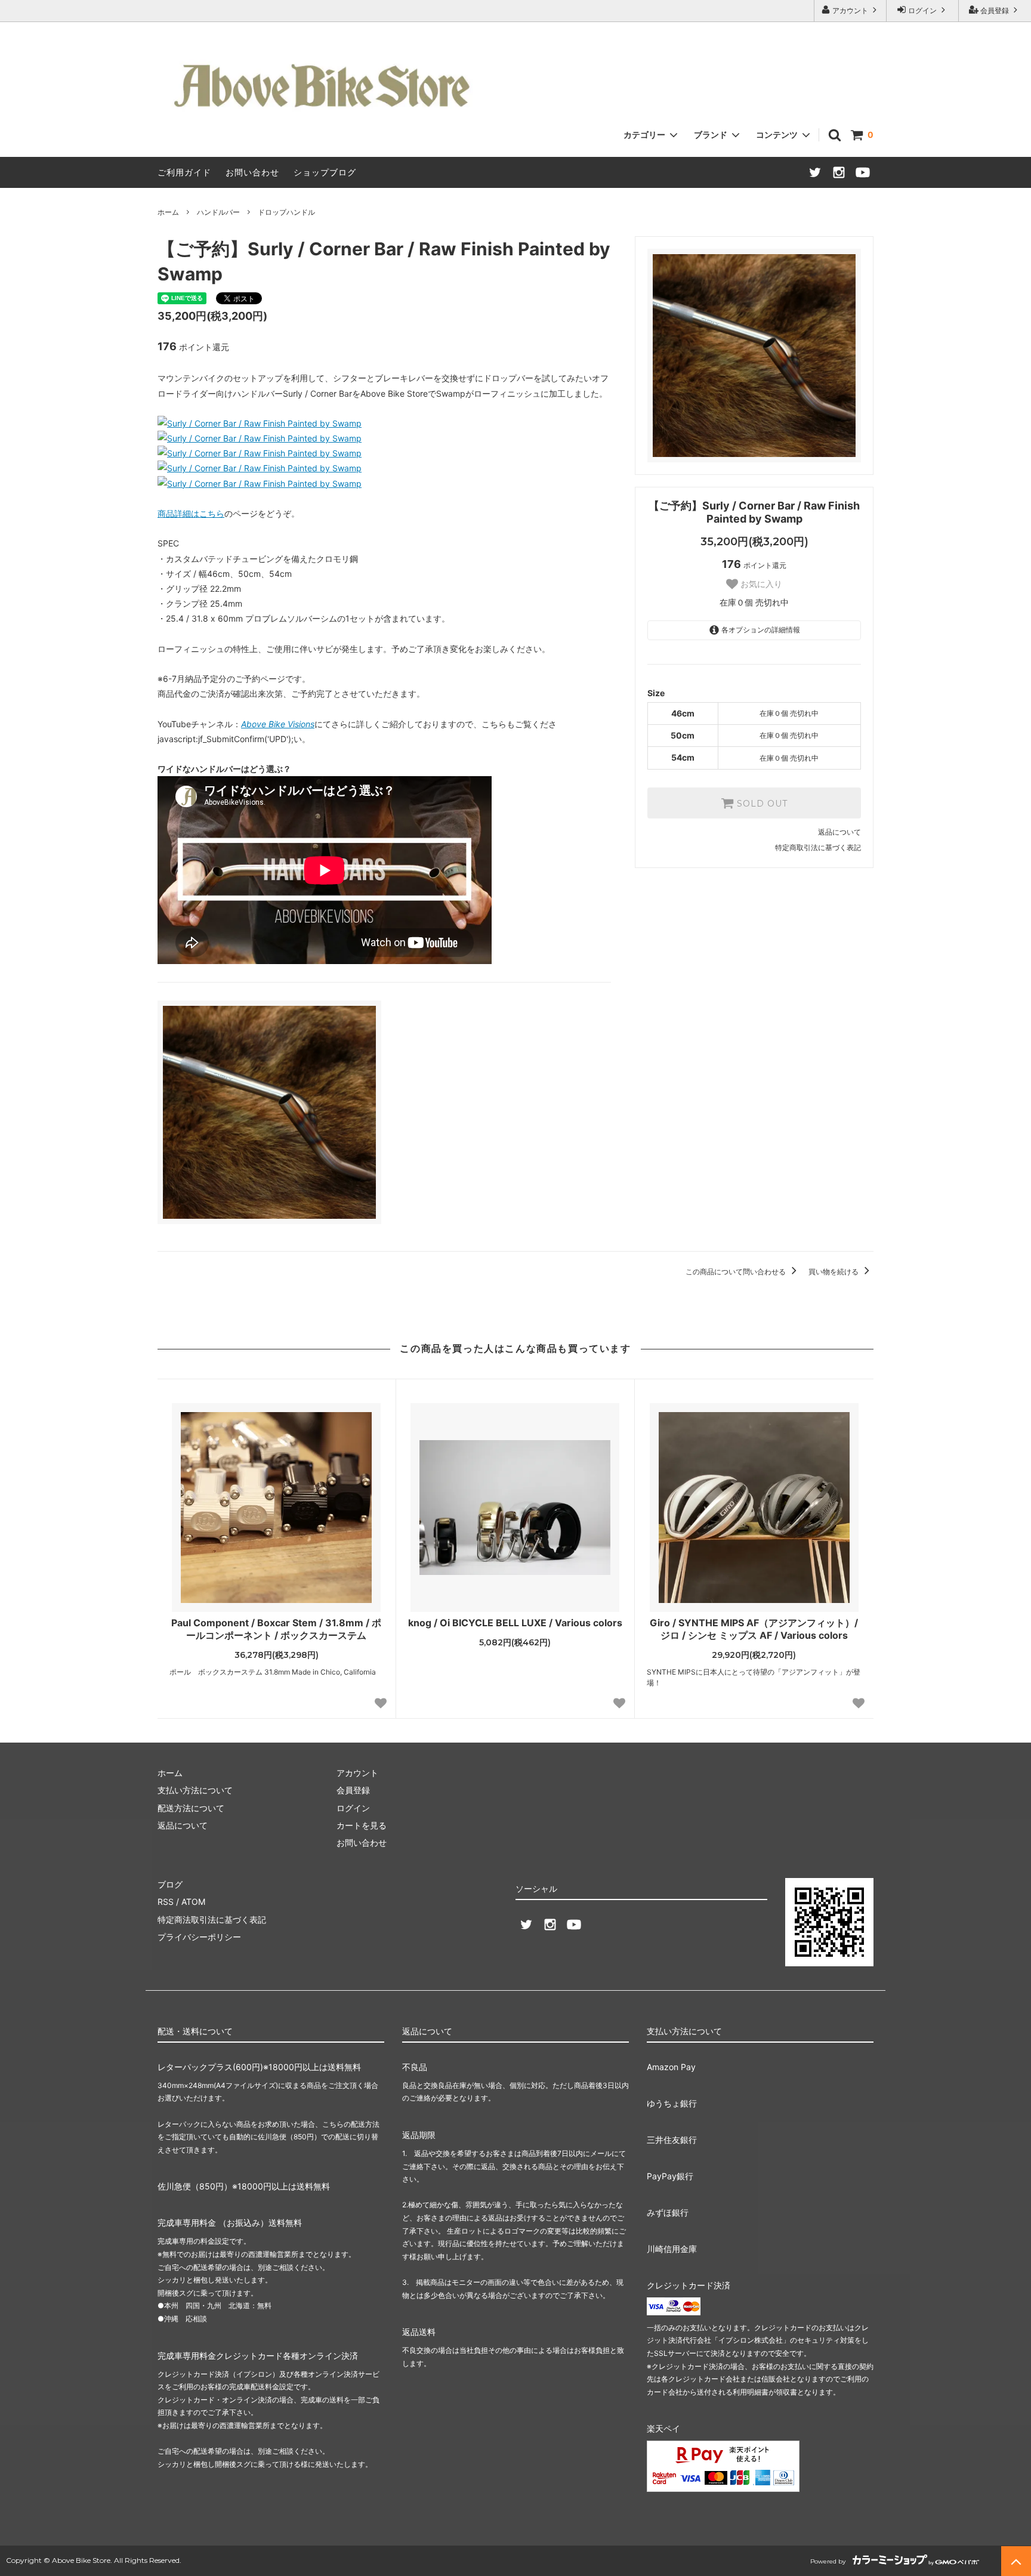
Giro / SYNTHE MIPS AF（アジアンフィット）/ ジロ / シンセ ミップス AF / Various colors (754, 1629)
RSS (166, 1902)
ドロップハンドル (286, 212)
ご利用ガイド (184, 172)
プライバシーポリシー (199, 1937)
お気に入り (760, 584)
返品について (839, 832)
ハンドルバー (218, 212)
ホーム (168, 212)
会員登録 (995, 10)
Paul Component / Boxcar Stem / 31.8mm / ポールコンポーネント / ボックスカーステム (276, 1629)
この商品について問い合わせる (737, 1272)
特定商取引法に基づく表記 (818, 847)
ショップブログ (325, 172)
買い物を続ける (834, 1272)
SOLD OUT (761, 803)
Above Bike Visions (278, 724)
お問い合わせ (252, 172)
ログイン (922, 10)
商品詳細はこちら (191, 513)
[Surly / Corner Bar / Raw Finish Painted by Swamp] (260, 423)
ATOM (193, 1902)
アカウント (850, 10)
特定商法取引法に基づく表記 (212, 1919)
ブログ (170, 1884)
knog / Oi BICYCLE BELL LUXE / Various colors (515, 1623)
